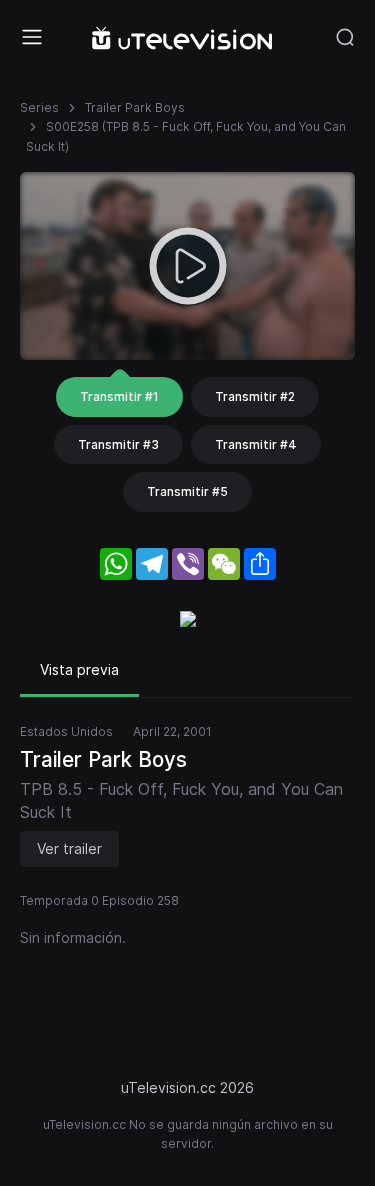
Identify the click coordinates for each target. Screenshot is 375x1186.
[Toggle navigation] (32, 37)
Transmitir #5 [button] (187, 491)
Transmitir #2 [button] (255, 396)
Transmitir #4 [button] (256, 444)
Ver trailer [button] (69, 848)
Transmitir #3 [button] (118, 444)
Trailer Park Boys (135, 107)
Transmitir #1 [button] (119, 396)
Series (39, 107)
